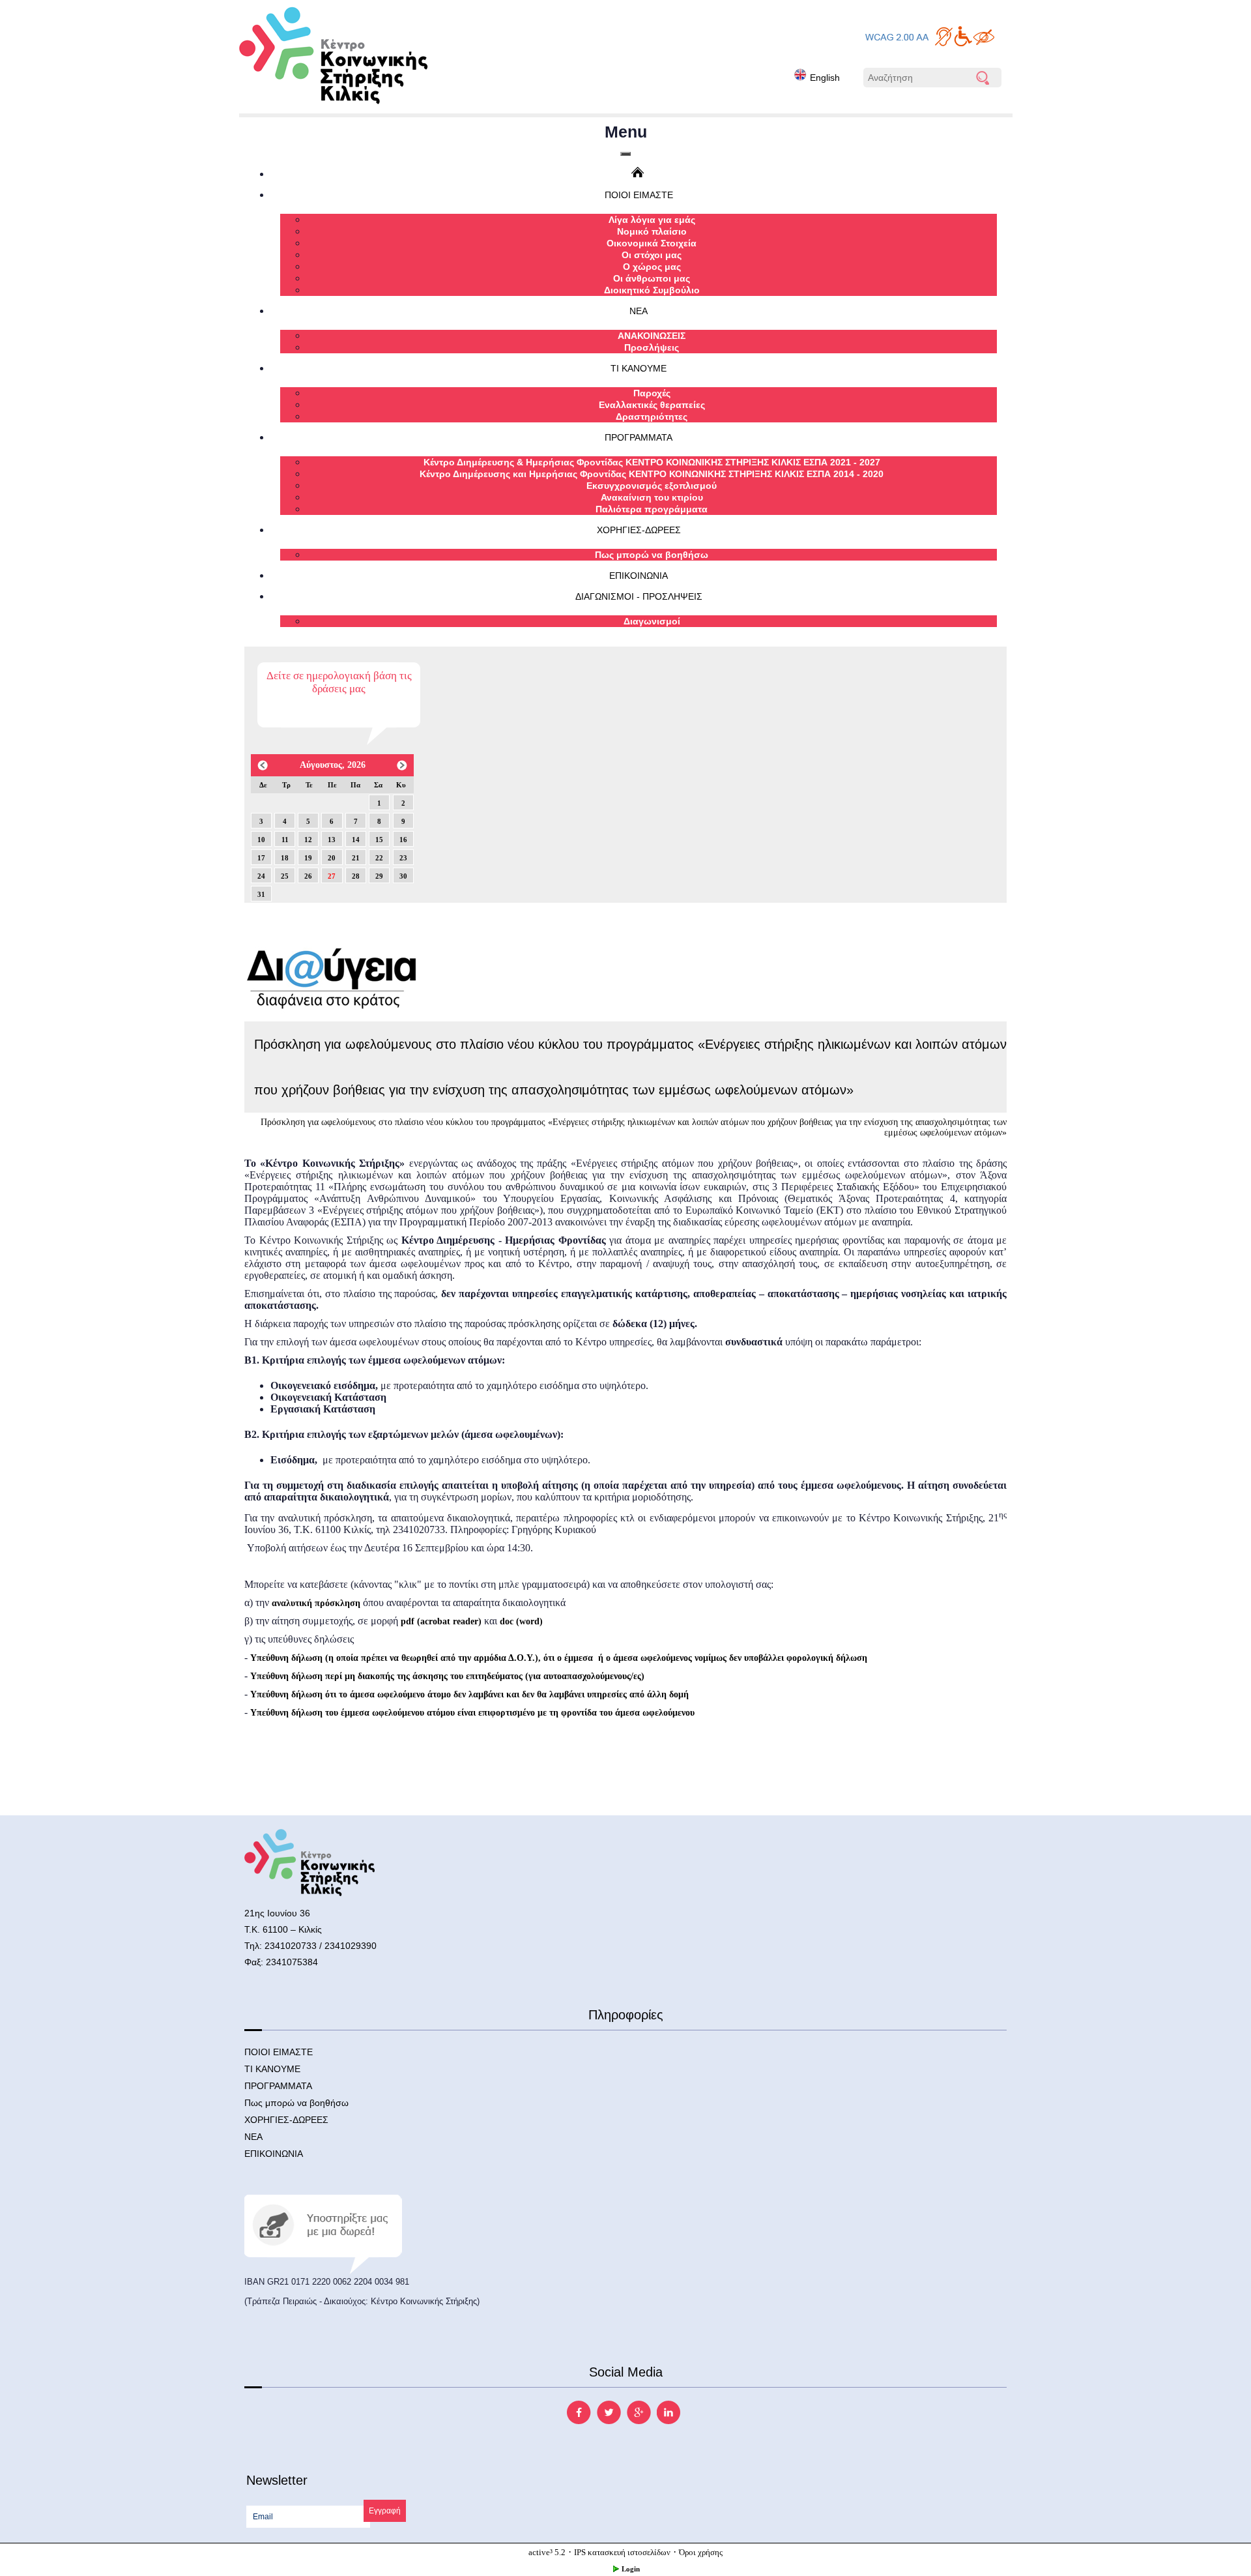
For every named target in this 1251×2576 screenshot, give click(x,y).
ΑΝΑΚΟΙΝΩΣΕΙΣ (652, 336)
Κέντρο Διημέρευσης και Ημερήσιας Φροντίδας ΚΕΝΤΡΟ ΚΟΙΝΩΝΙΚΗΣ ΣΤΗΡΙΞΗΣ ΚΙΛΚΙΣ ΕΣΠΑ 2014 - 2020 (652, 474)
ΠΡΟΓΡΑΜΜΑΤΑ (639, 437)
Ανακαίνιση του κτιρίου (652, 497)
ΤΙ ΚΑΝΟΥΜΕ (639, 368)
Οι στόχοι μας (652, 255)
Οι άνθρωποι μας (652, 278)
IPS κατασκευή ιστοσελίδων (622, 2552)
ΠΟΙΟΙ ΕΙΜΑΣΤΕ (639, 195)
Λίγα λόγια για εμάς (652, 220)
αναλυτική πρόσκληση (316, 1603)
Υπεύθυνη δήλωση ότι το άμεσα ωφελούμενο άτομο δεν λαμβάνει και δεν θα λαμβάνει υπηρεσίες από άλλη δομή (469, 1694)
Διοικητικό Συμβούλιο (652, 290)
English (825, 78)
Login (631, 2569)
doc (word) (521, 1621)
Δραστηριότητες (652, 417)
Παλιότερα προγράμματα (652, 509)
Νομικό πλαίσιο (652, 231)
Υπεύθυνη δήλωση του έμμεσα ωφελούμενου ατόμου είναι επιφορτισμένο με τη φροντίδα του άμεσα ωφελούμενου (472, 1713)
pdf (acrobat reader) (441, 1621)
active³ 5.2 (547, 2552)
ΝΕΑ (639, 311)
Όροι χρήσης (701, 2552)
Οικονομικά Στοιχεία (652, 243)
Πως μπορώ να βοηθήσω (652, 555)
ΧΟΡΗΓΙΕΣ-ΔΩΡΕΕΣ (639, 530)
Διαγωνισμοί (652, 621)
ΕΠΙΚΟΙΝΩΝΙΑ (639, 576)
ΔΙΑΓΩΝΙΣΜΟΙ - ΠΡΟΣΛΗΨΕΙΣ (639, 596)
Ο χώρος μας (652, 267)
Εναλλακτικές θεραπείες (652, 405)
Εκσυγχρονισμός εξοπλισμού (652, 486)
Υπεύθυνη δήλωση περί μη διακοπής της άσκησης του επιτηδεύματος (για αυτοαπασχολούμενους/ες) (447, 1676)
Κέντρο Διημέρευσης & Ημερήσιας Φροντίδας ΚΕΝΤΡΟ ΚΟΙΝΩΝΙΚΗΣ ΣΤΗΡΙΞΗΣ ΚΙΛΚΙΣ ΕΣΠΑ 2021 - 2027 (652, 462)
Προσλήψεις (652, 347)
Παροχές (652, 393)
